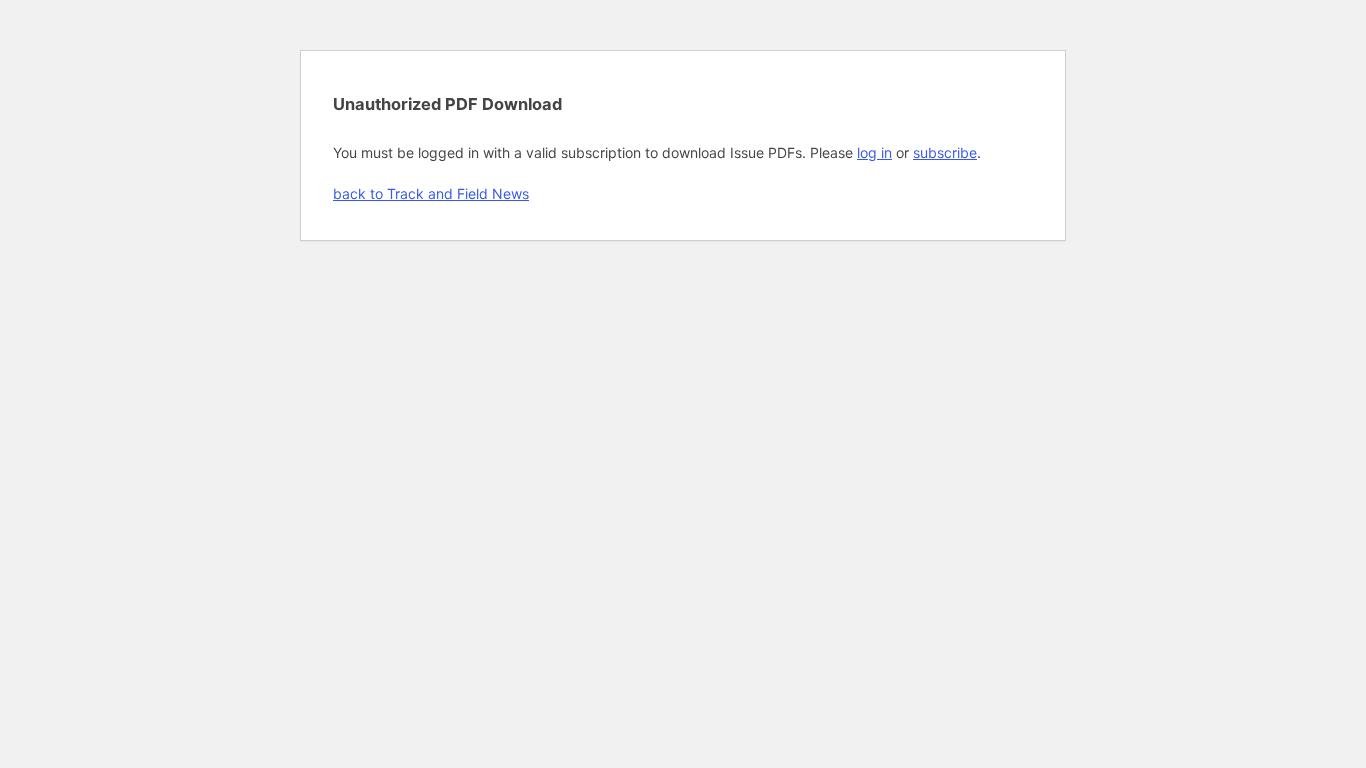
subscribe (945, 152)
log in (874, 152)
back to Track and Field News (431, 193)
